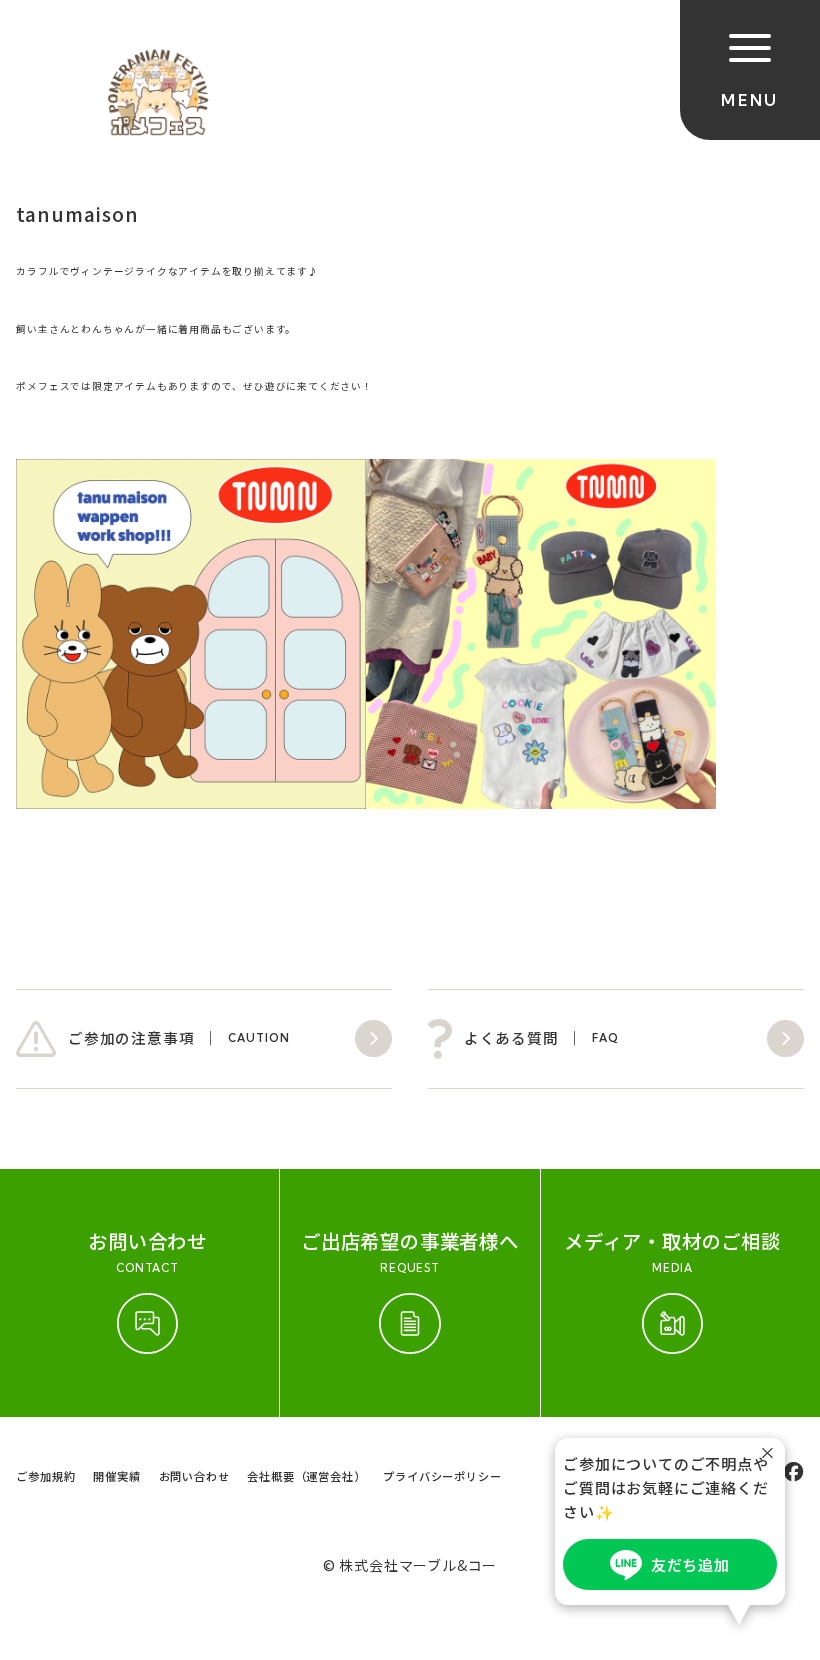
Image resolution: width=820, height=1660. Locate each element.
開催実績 (116, 1476)
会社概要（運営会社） (306, 1476)
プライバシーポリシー (442, 1476)
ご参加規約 (45, 1476)
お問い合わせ (194, 1476)
